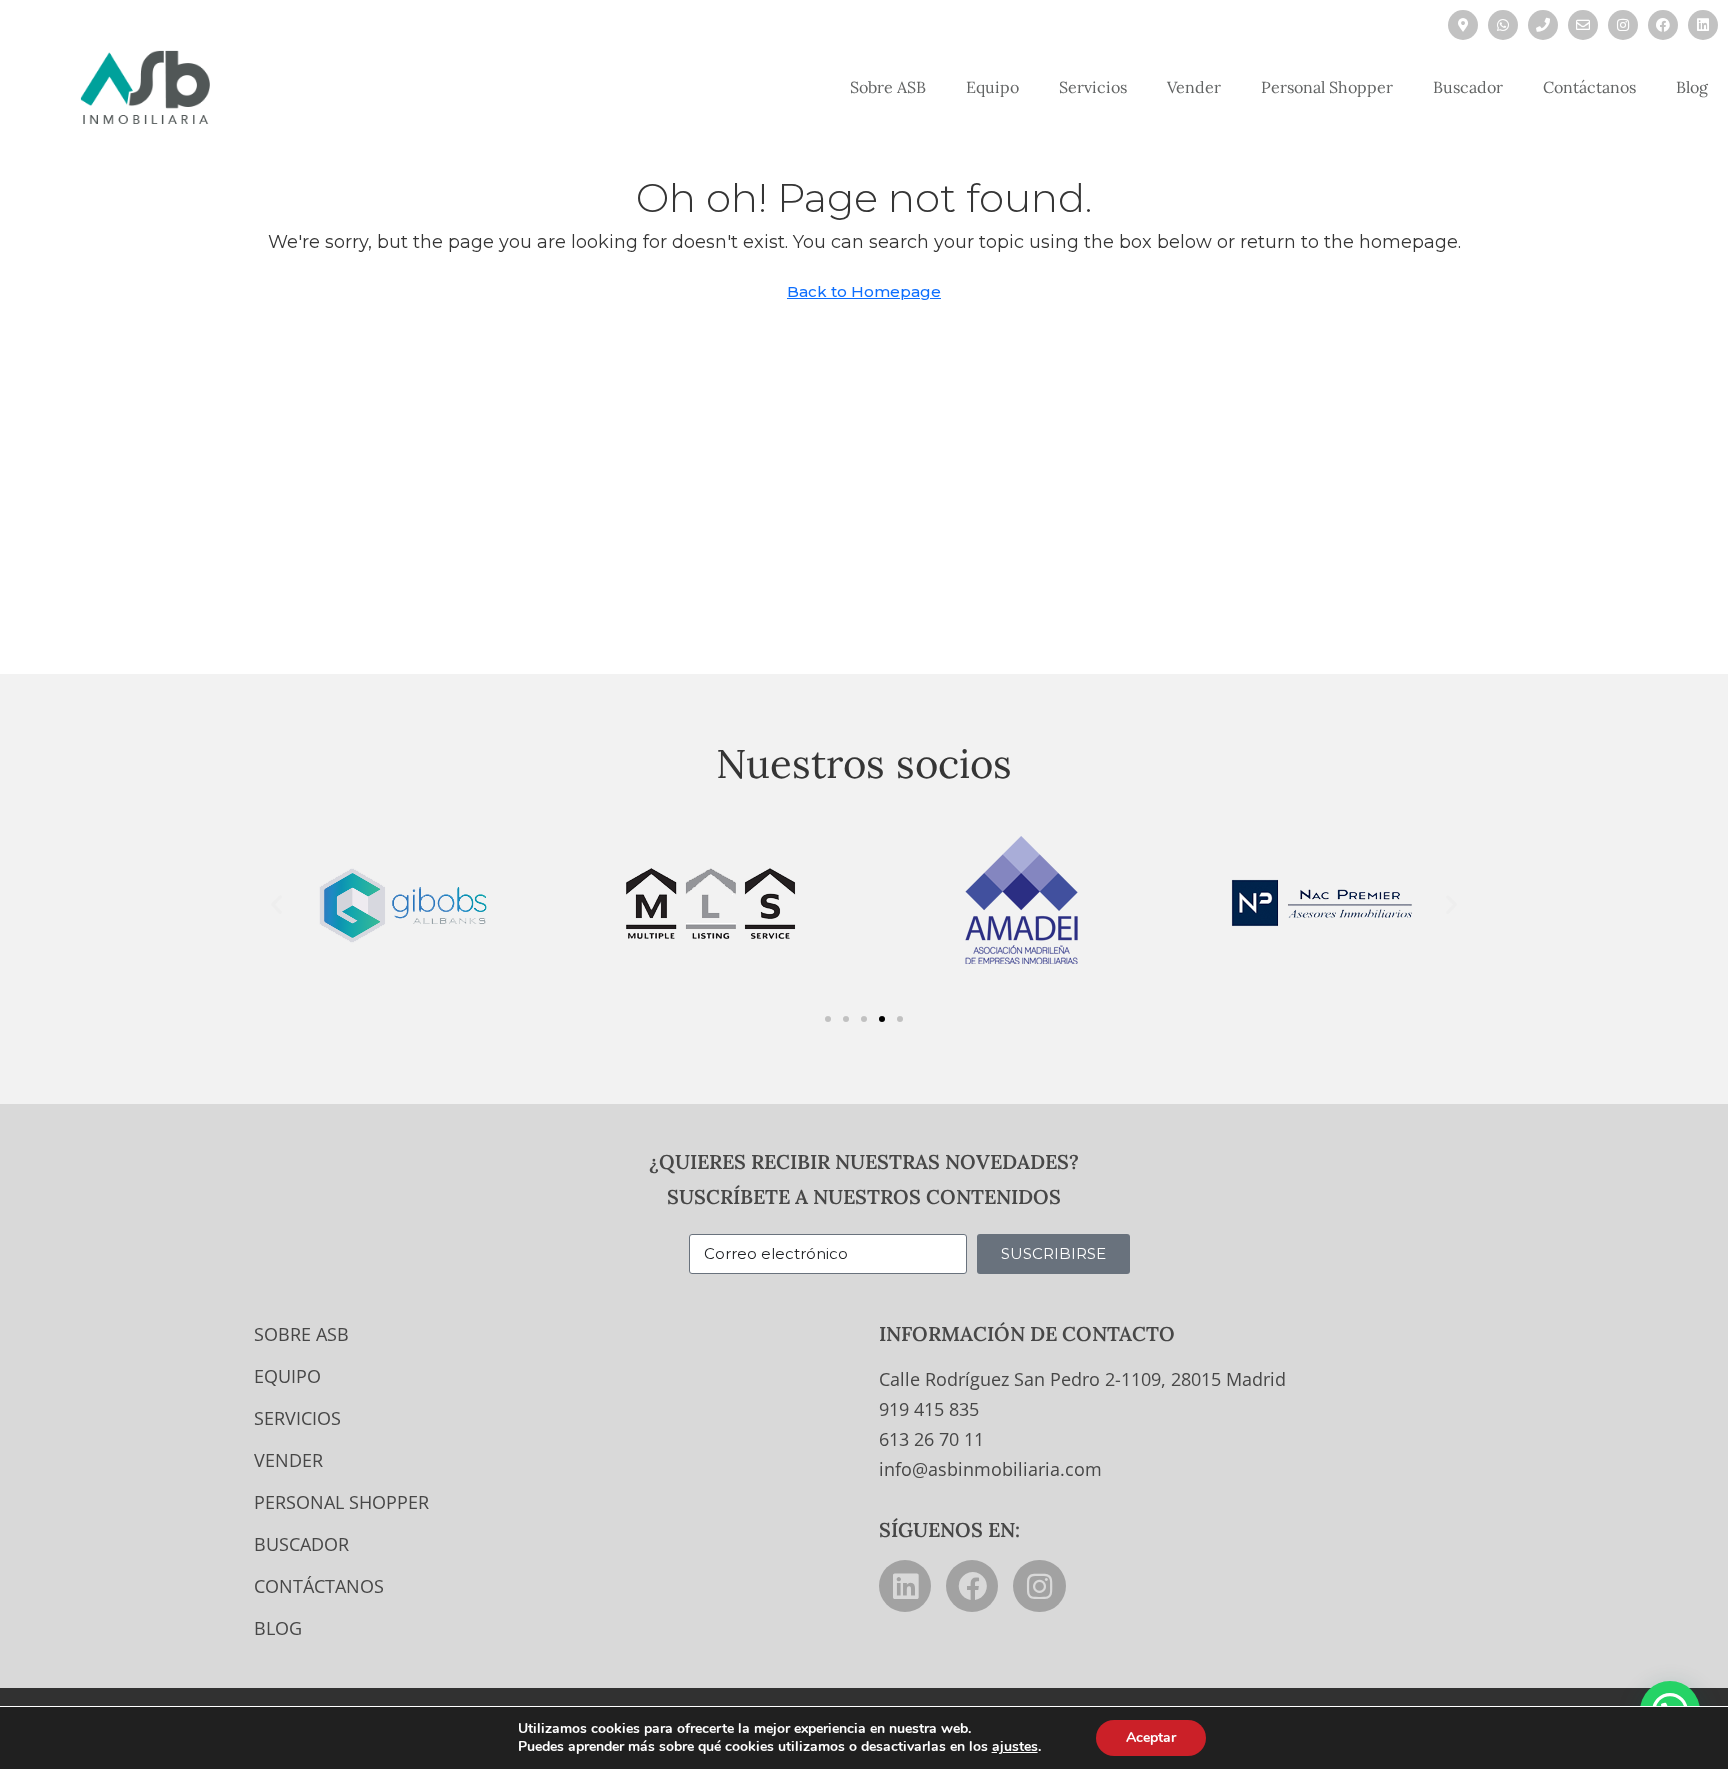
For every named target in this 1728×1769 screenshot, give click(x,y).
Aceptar (1151, 1737)
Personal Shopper (1327, 87)
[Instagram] (1623, 25)
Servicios (1093, 87)
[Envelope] (1583, 25)
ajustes (1015, 1747)
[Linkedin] (1703, 25)
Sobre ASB (888, 87)
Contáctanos (1589, 87)
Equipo (992, 87)
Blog (1692, 87)
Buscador (1468, 87)
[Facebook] (1663, 25)
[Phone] (1543, 25)
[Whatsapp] (1503, 25)
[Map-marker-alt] (1463, 25)
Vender (1194, 87)
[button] (276, 903)
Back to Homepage (864, 291)
